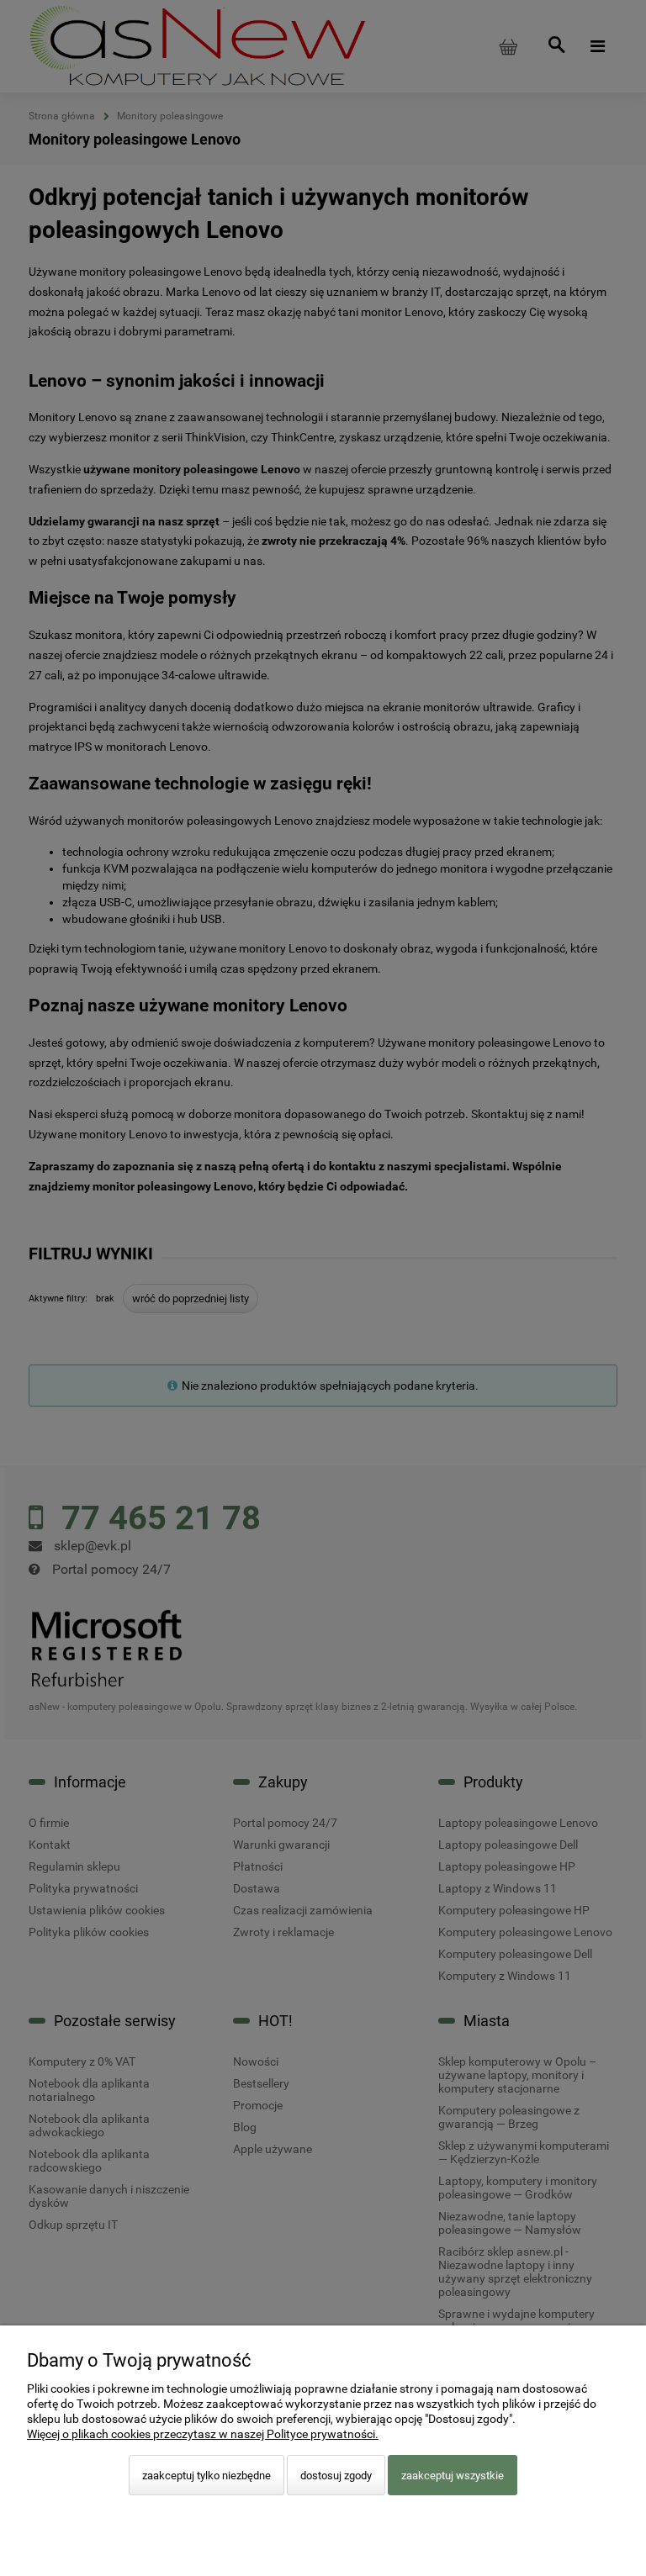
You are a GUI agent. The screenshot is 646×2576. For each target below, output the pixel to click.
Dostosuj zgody (336, 2476)
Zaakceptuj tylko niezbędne (207, 2476)
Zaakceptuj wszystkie (453, 2476)
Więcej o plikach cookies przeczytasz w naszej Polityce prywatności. (203, 2434)
